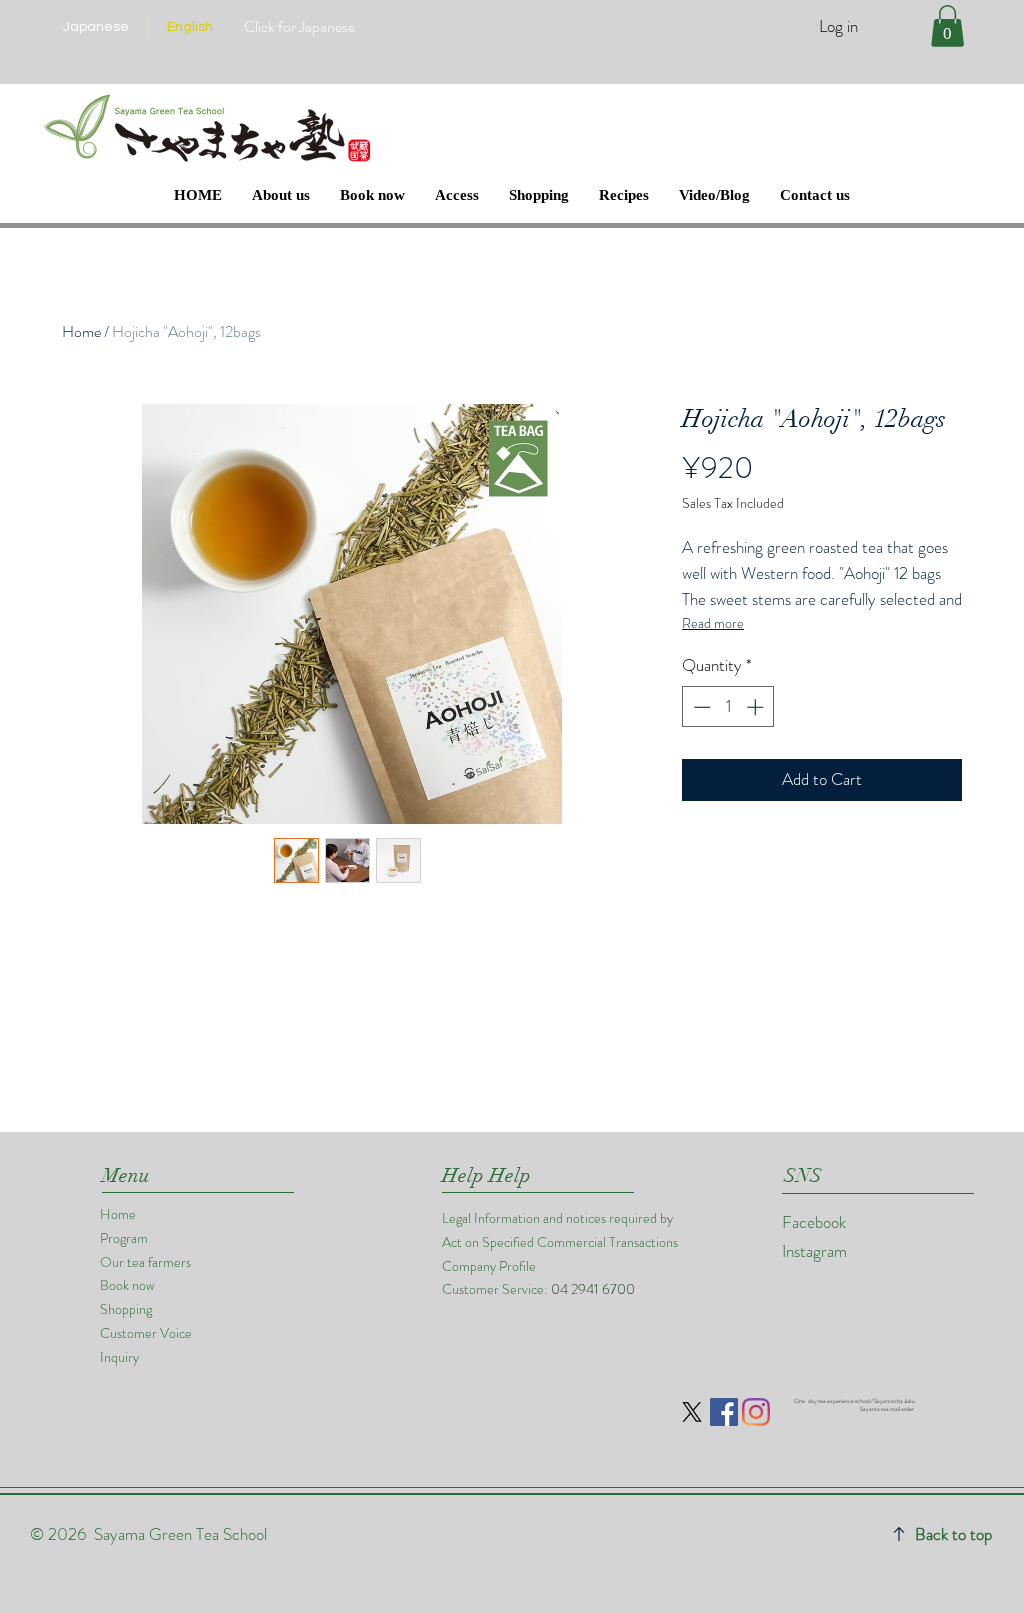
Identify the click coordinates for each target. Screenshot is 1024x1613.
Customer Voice (146, 1333)
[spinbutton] (728, 707)
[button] (947, 26)
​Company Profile (489, 1266)
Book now (127, 1285)
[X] (692, 1412)
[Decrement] (700, 707)
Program (124, 1238)
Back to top (953, 1534)
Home (81, 331)
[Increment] (757, 707)
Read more (713, 623)
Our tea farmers (145, 1262)
